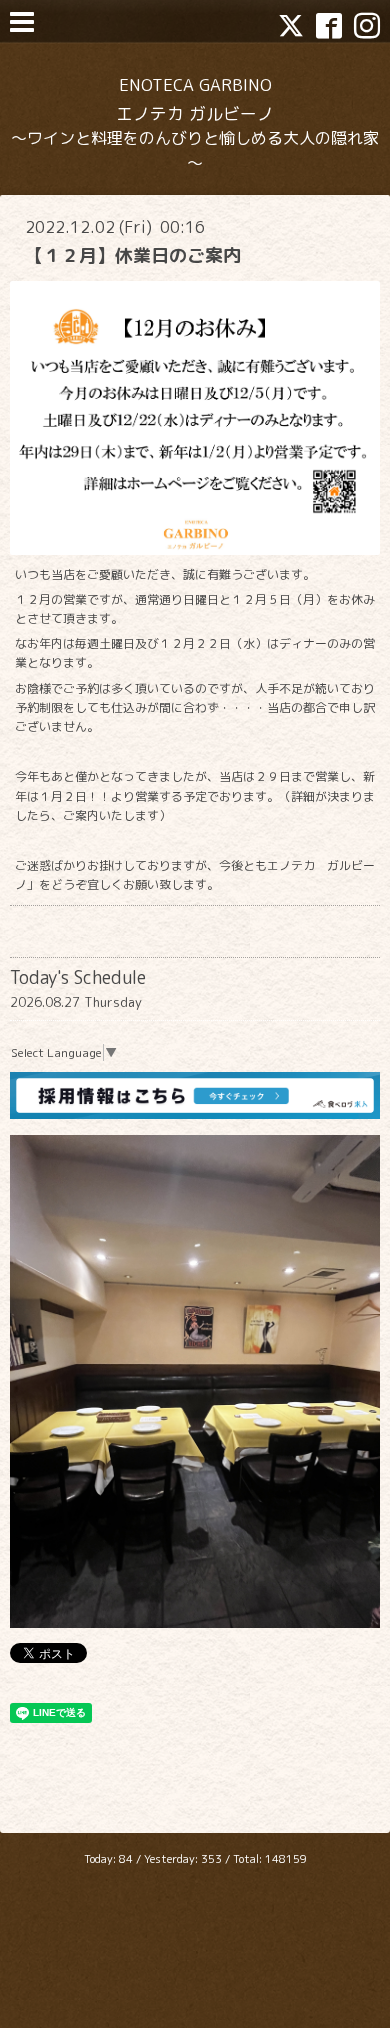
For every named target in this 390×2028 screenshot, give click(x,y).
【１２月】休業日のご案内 (133, 255)
